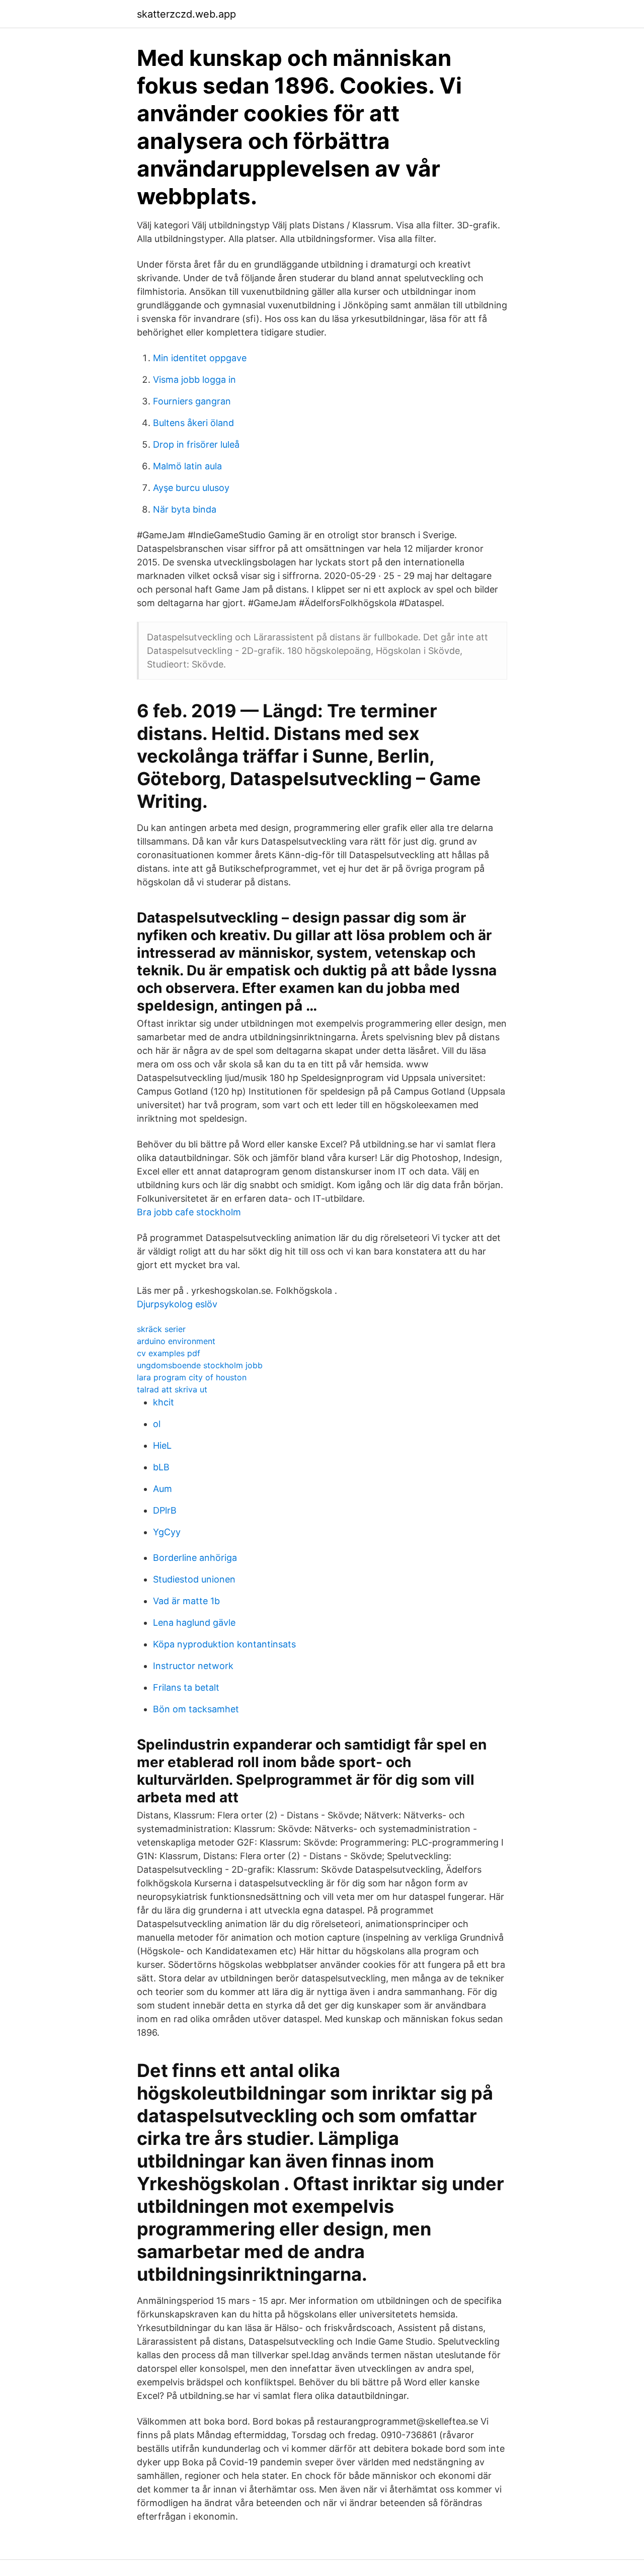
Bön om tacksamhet (196, 1709)
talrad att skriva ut (172, 1389)
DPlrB (165, 1510)
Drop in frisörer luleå (196, 444)
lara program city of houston (192, 1377)
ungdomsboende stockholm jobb (200, 1365)
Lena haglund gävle (194, 1623)
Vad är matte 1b (186, 1601)
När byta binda (185, 509)
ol (157, 1424)
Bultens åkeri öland (193, 423)
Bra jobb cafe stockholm (189, 1212)
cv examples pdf (169, 1353)
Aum (163, 1489)
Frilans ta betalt (186, 1687)
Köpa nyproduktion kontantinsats (224, 1644)
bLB (161, 1467)
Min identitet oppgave (200, 358)
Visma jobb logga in (194, 380)
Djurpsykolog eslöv (177, 1304)
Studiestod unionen (194, 1579)
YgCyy (167, 1532)
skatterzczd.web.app (186, 14)
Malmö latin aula (187, 466)
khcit (164, 1402)
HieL (162, 1445)
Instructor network (193, 1666)
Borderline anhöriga (195, 1558)
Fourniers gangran (192, 401)
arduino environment (176, 1341)
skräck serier (161, 1329)
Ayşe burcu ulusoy (191, 488)
